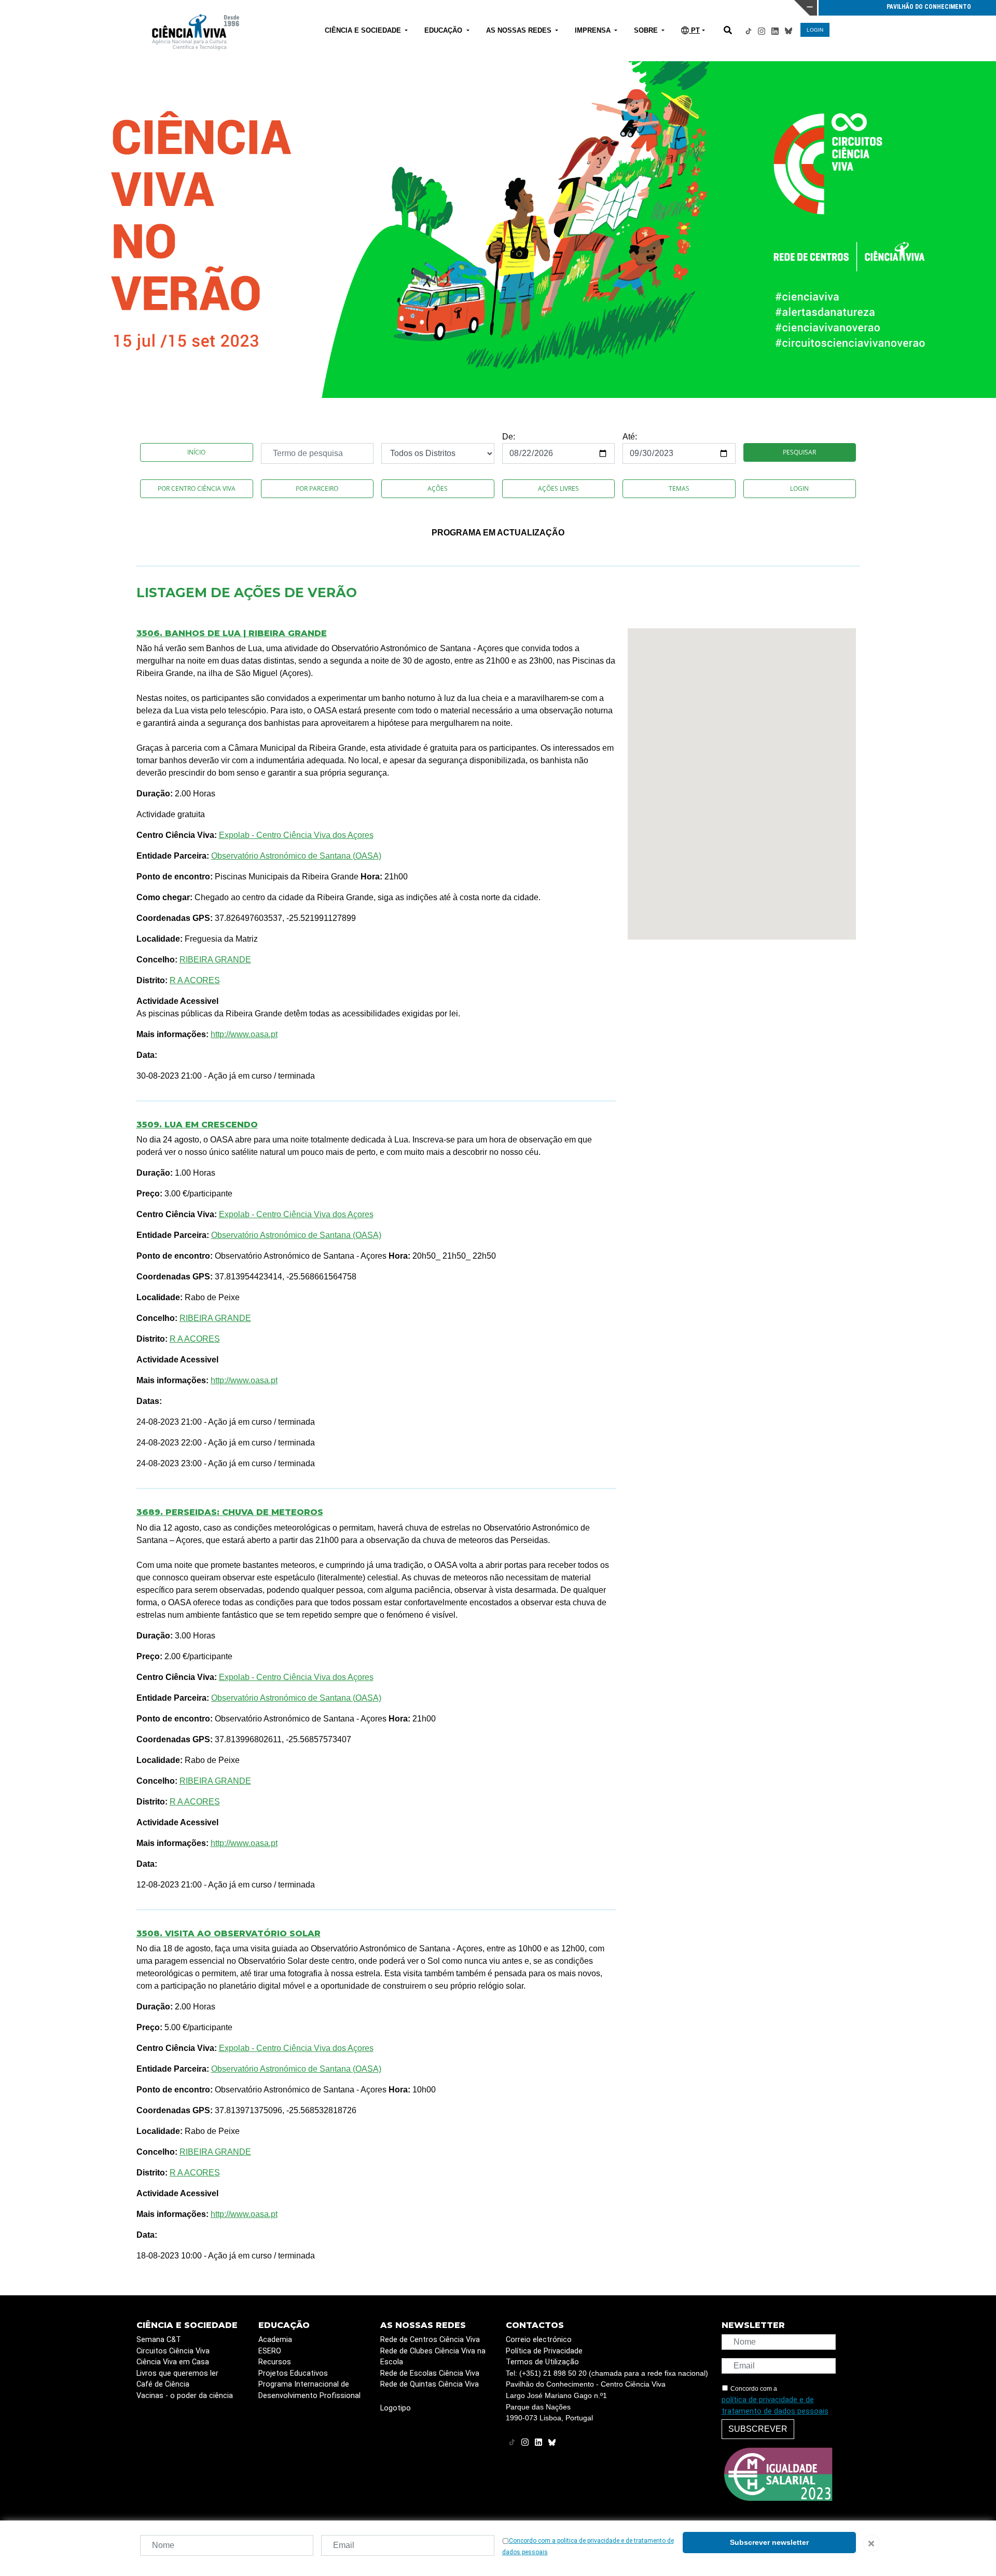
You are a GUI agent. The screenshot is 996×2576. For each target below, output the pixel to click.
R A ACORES (195, 980)
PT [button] (694, 30)
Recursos (275, 2362)
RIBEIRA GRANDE (215, 960)
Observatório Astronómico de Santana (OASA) (296, 856)
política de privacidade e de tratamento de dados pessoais (775, 2406)
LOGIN (815, 30)
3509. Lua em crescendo (197, 1125)
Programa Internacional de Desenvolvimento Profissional (309, 2390)
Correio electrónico (539, 2340)
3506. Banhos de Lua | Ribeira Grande (232, 633)
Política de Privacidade (544, 2351)
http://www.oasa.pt (244, 1034)
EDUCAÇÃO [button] (444, 30)
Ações (438, 488)
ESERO (270, 2351)
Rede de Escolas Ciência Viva (430, 2373)
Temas (679, 488)
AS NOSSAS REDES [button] (520, 30)
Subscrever (758, 2429)
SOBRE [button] (647, 30)
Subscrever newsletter (769, 2542)
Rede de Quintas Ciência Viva (430, 2384)
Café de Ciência (163, 2384)
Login (799, 488)
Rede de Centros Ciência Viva (430, 2340)
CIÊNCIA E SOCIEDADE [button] (364, 30)
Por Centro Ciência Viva (197, 488)
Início (196, 452)
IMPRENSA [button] (594, 30)
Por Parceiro (317, 488)
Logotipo (396, 2408)
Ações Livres (558, 488)
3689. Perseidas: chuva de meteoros (230, 1512)
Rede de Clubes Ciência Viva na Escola (433, 2357)
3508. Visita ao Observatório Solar (229, 1933)
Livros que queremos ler (177, 2373)
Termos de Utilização (542, 2362)
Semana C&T (159, 2340)
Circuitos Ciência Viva (173, 2351)
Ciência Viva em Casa (173, 2362)
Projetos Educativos (293, 2373)
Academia (275, 2340)
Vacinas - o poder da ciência (185, 2396)
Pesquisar (799, 452)
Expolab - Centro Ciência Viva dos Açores (296, 835)
